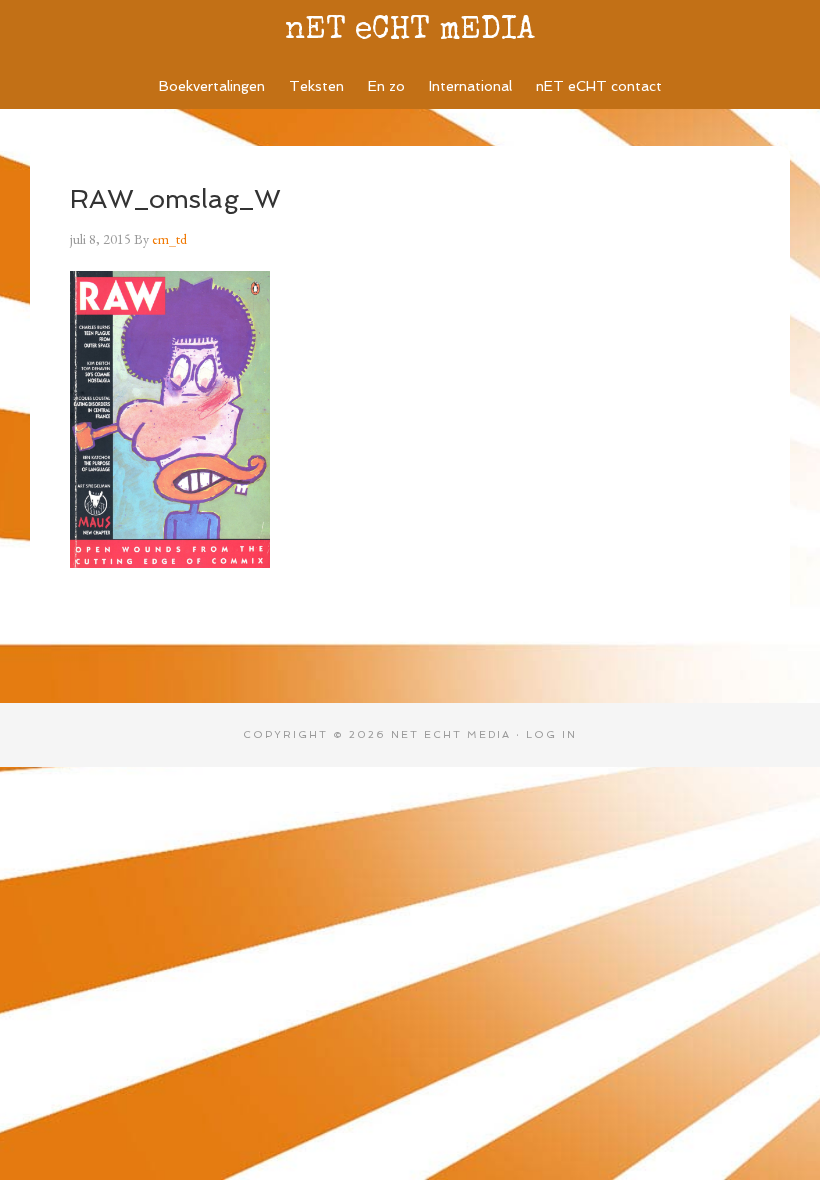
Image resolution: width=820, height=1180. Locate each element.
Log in (551, 734)
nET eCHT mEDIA (410, 31)
